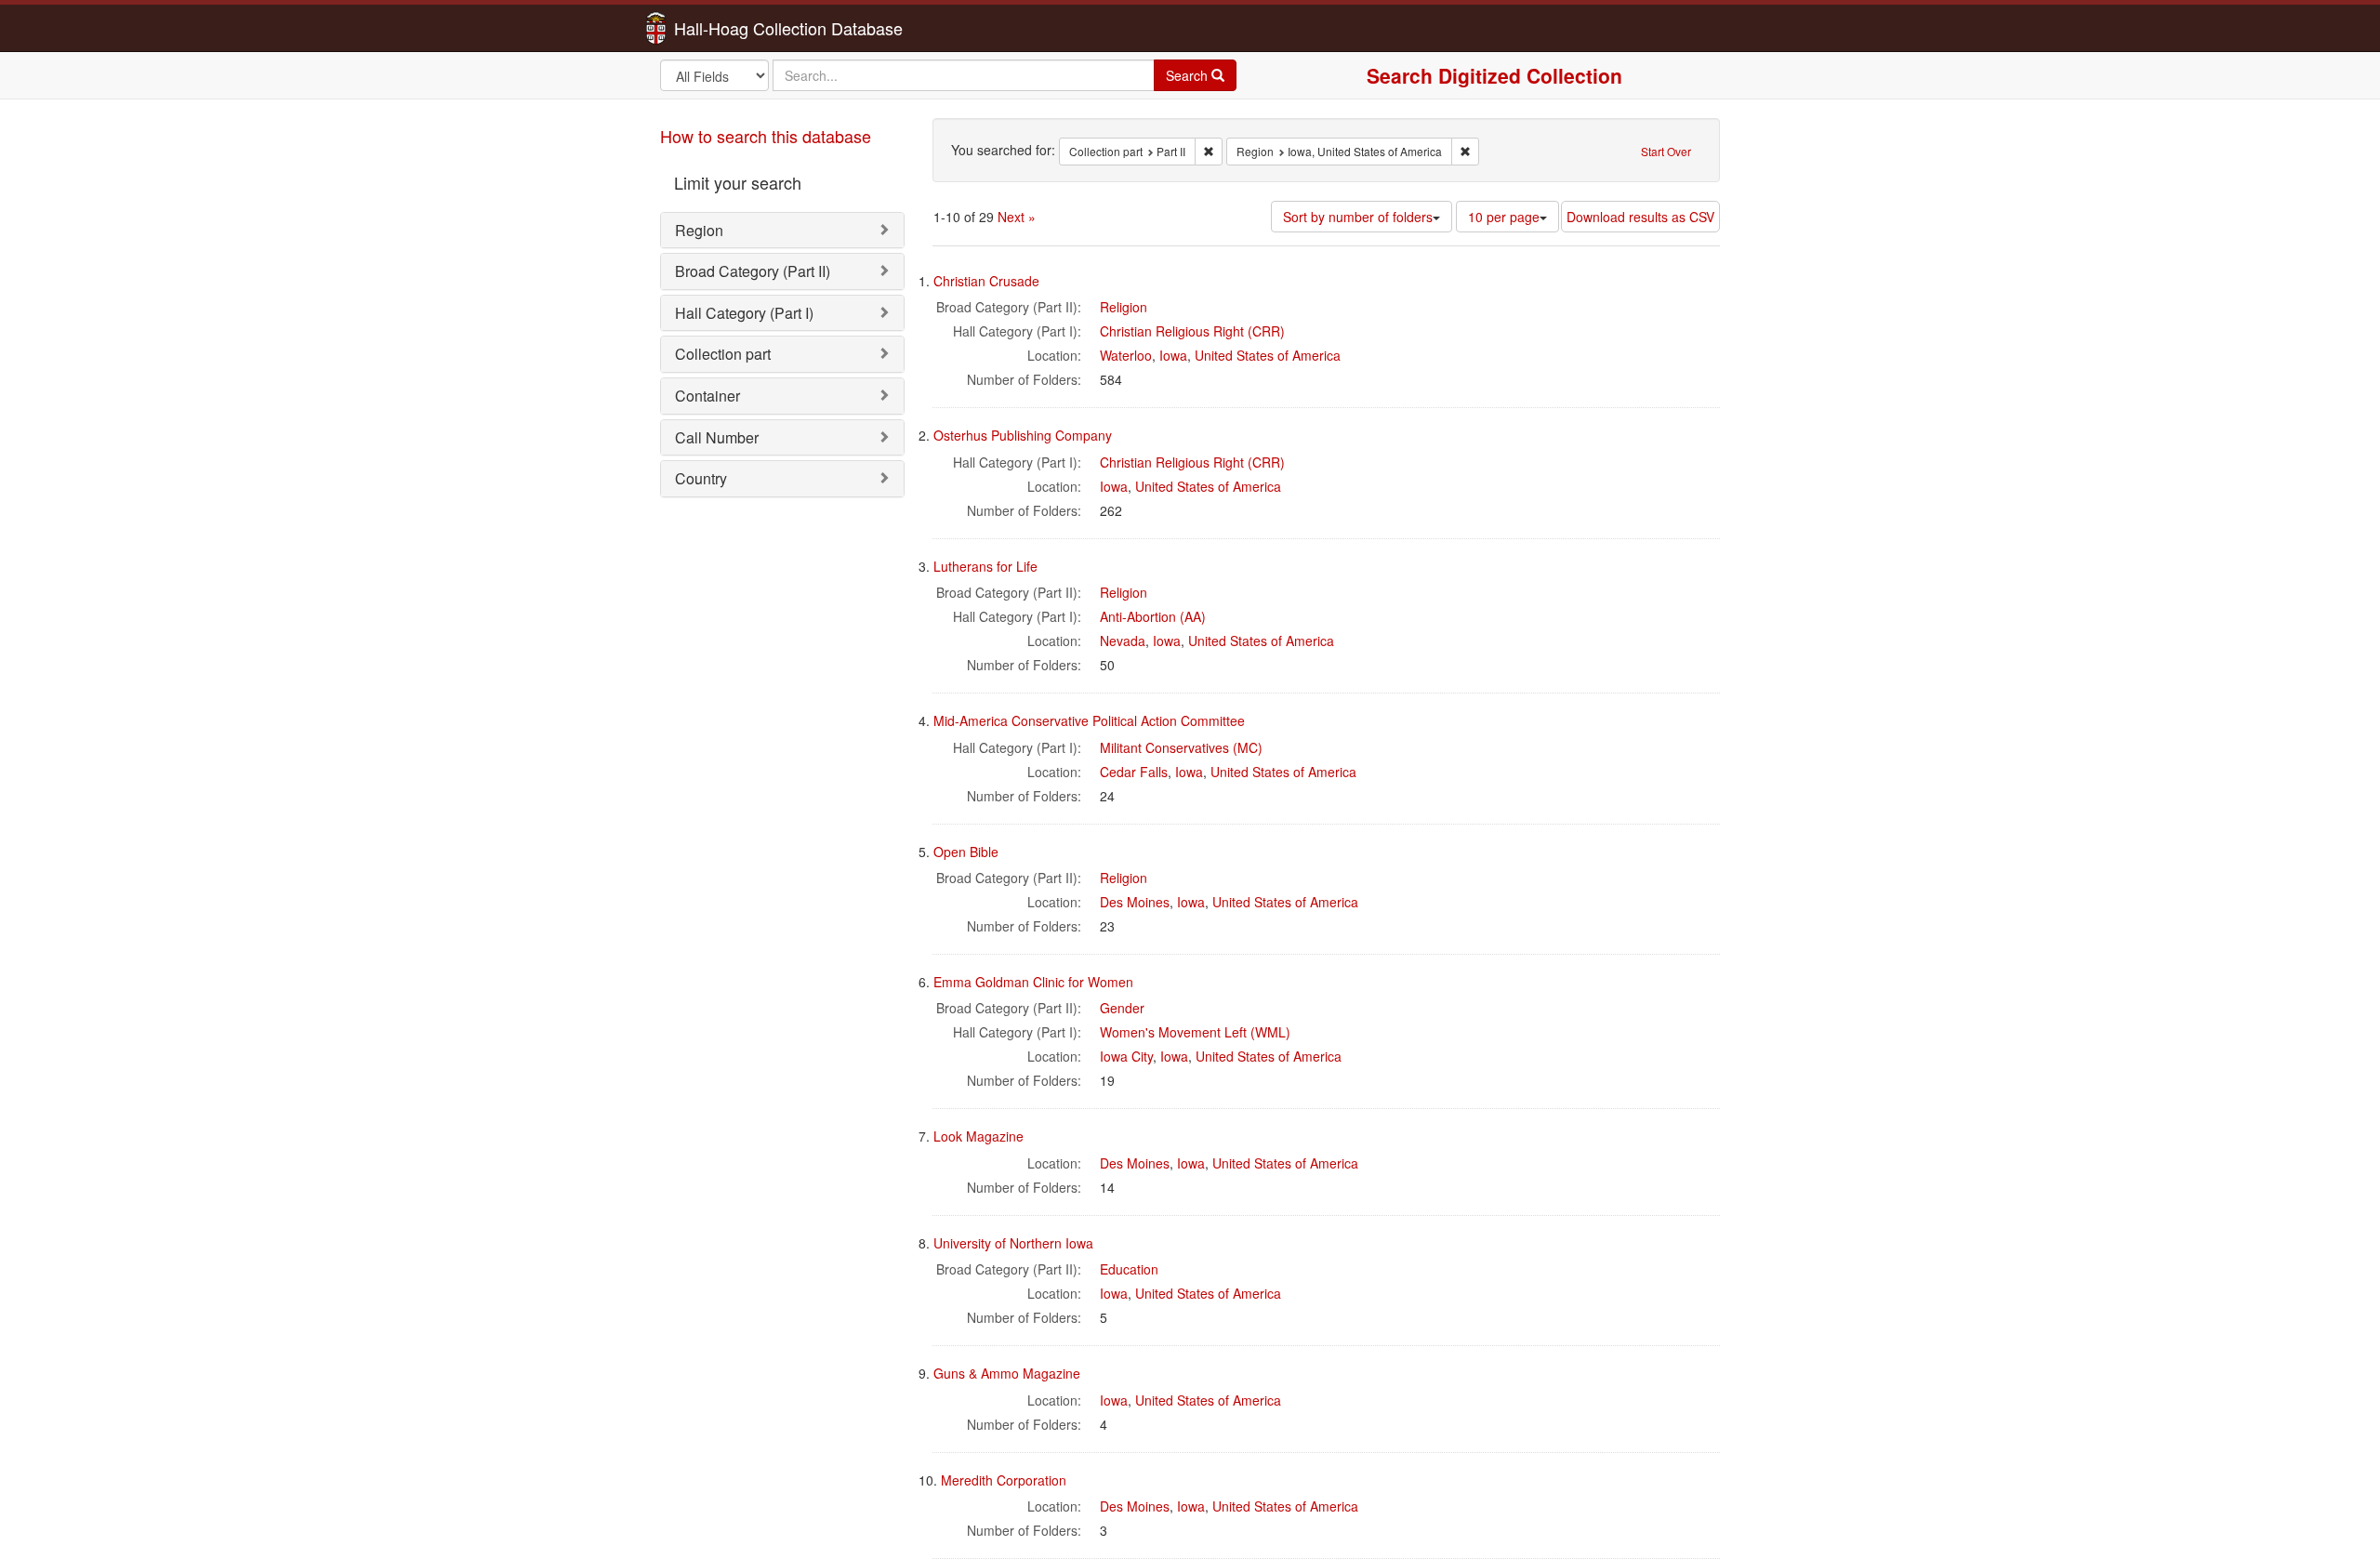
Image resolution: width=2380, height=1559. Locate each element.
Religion (1124, 307)
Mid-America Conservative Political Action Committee (1089, 720)
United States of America (1268, 355)
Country (701, 478)
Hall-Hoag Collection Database (730, 28)
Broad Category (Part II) (753, 271)
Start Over (1666, 151)
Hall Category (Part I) (744, 313)
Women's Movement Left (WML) (1195, 1032)
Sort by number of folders (1358, 217)
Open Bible (966, 852)
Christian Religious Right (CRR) (1192, 331)
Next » (1017, 217)
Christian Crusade (986, 281)
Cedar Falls (1134, 772)
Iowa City (1126, 1056)
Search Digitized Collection (1494, 75)
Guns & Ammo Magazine (1007, 1373)
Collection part (723, 354)
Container (707, 396)
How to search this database (766, 136)
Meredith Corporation (1004, 1480)
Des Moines (1135, 902)
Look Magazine (978, 1136)
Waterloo (1126, 355)
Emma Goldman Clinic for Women (1033, 982)
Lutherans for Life (985, 566)
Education (1129, 1269)
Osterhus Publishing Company (1023, 435)
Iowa (1173, 355)
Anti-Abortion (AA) (1153, 616)
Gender (1122, 1008)
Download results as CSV (1640, 217)
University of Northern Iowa (1013, 1243)
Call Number (717, 437)
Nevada (1123, 641)
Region (699, 230)
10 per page (1504, 217)
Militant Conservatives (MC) (1181, 747)
